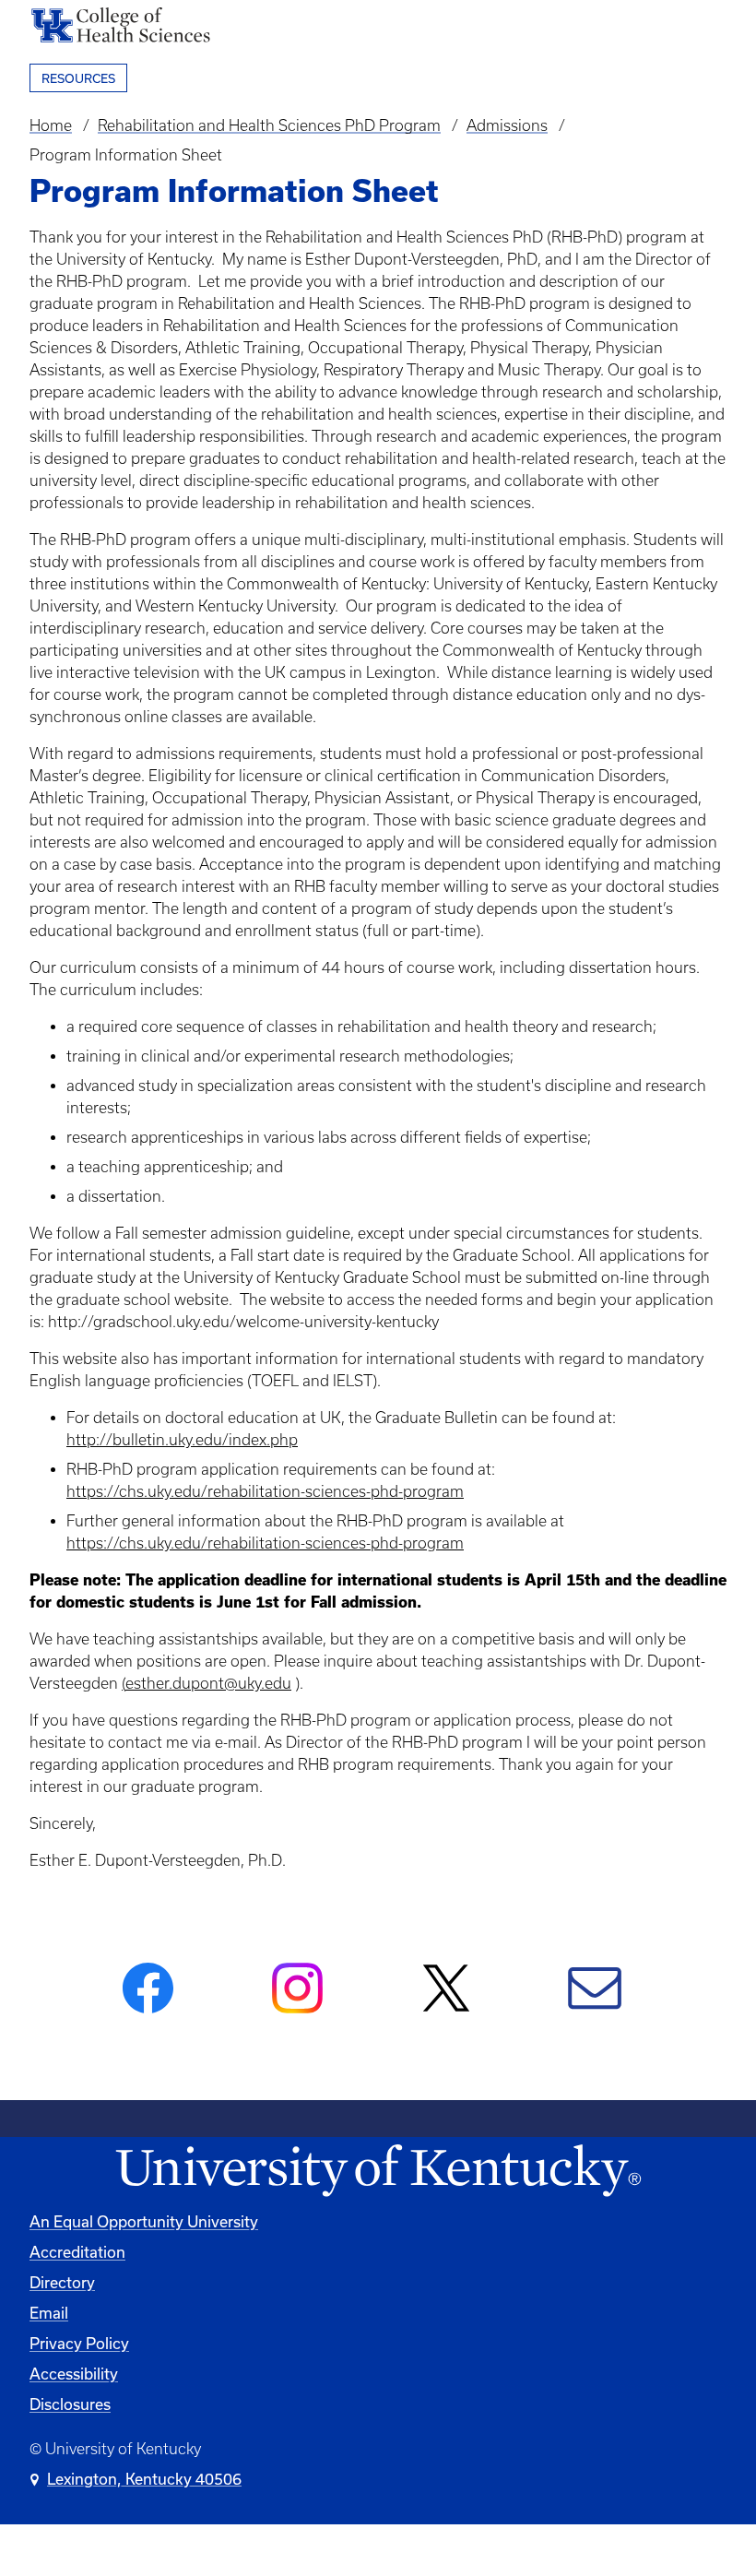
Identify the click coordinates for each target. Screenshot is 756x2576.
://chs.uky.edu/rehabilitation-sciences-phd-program (283, 1491)
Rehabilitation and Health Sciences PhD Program (269, 125)
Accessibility (74, 2374)
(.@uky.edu (207, 1683)
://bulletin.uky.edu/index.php (182, 1440)
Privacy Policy (79, 2343)
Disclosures (70, 2404)
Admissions (507, 125)
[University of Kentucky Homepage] (378, 2172)
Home (51, 125)
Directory (62, 2282)
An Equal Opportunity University (144, 2221)
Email (49, 2313)
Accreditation (77, 2252)
